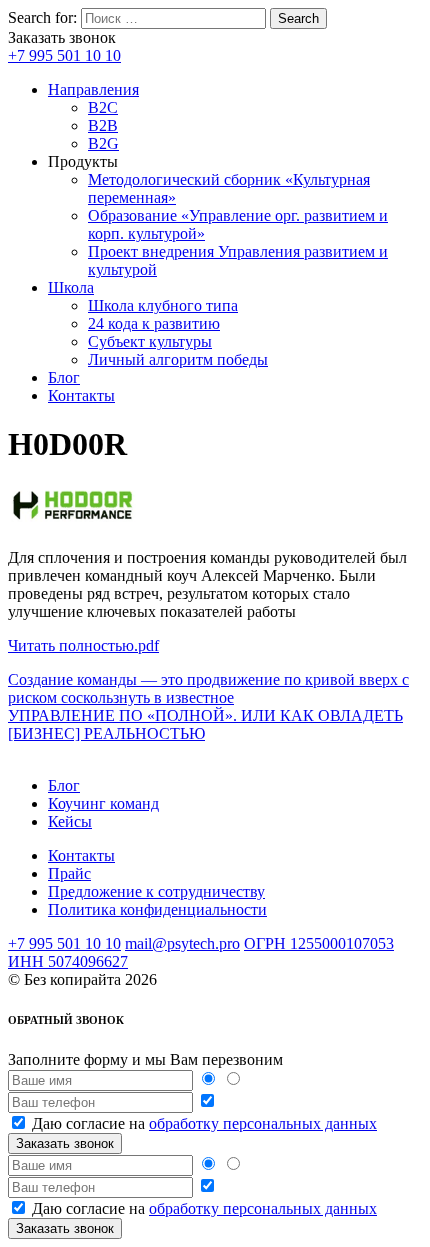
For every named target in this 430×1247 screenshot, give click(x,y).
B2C (103, 107)
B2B (103, 125)
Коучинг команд (103, 803)
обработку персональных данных (263, 1123)
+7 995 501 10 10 (64, 55)
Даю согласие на (204, 1123)
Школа (71, 287)
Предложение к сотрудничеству (156, 891)
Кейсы (70, 821)
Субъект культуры (150, 341)
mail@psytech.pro (182, 943)
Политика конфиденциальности (157, 909)
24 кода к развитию (154, 323)
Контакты (81, 395)
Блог (64, 377)
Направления (93, 89)
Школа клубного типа (163, 305)
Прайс (69, 873)
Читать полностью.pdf (83, 645)
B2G (103, 143)
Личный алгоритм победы (178, 359)
